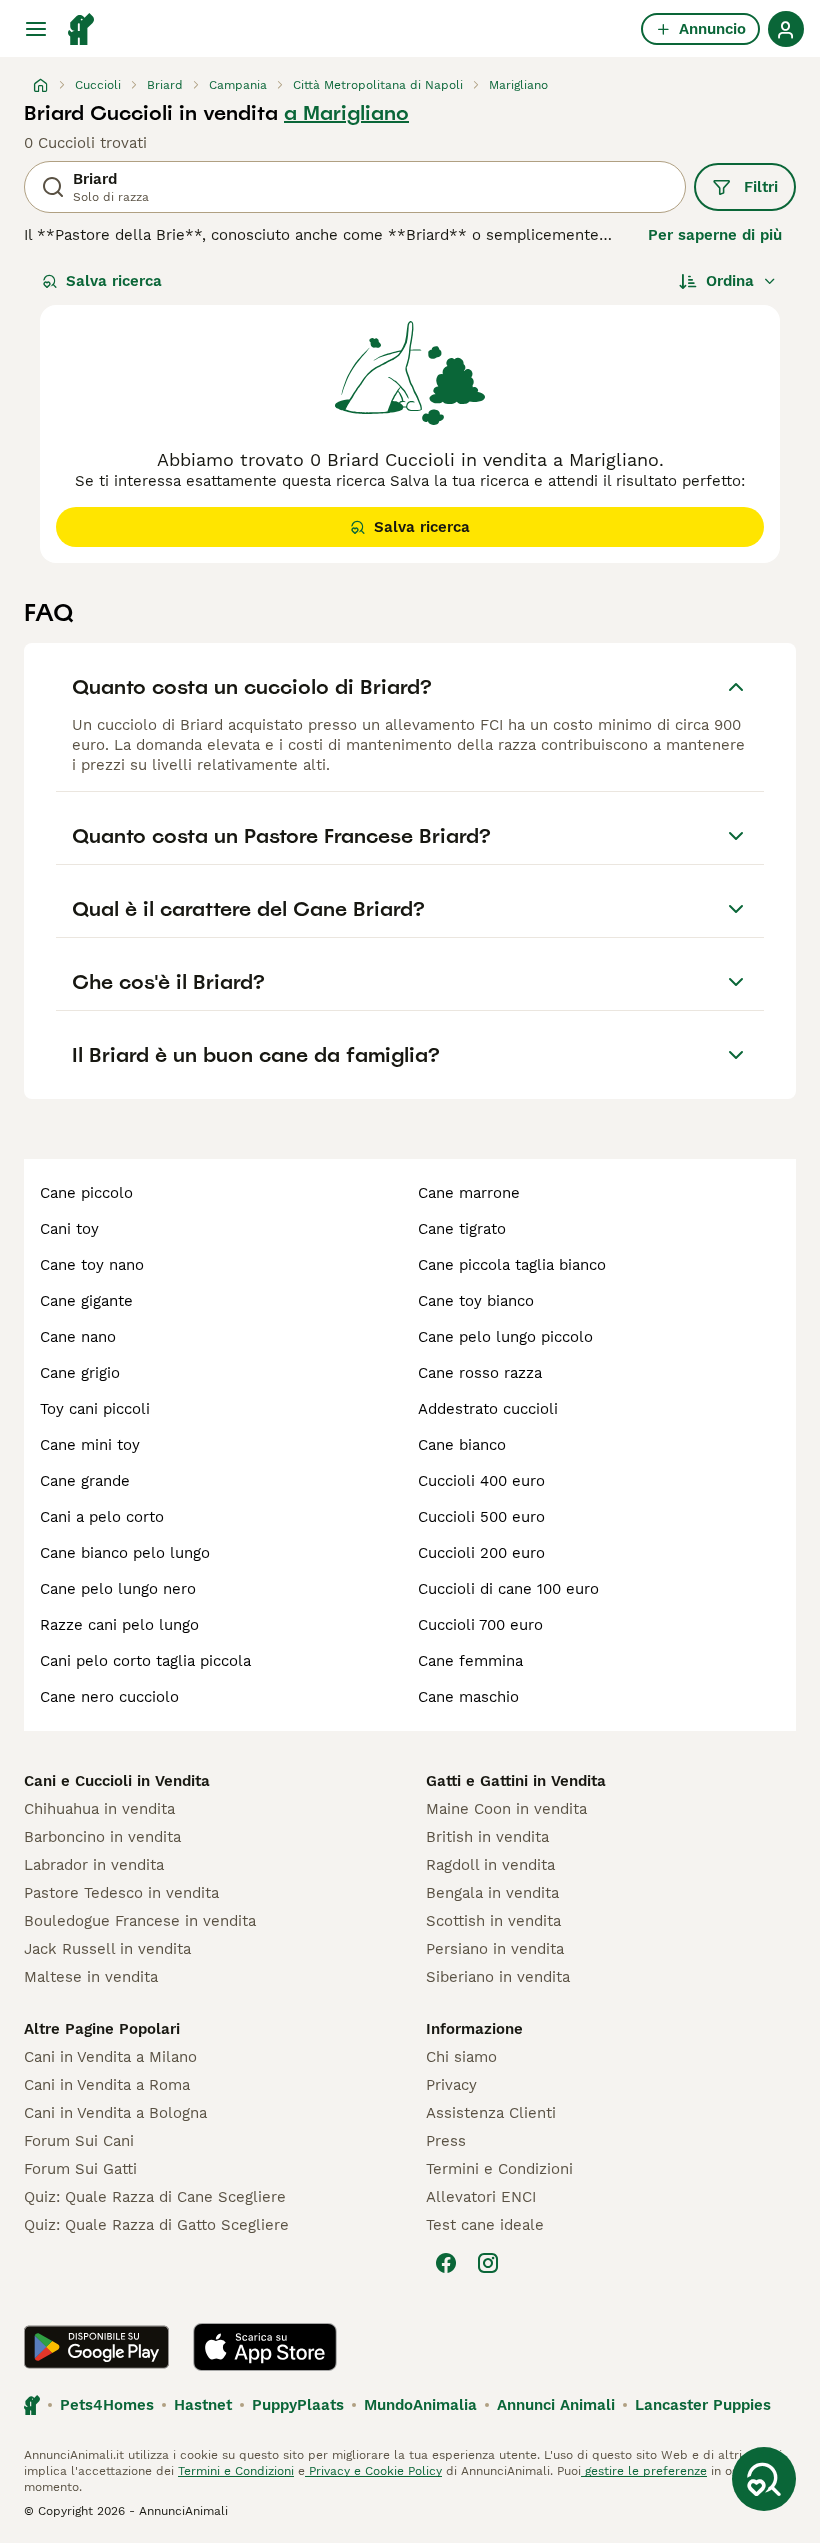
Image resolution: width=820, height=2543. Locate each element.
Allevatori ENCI (481, 2197)
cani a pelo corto (102, 1517)
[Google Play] (96, 2347)
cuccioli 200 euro (481, 1553)
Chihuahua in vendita (99, 1809)
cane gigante (86, 1301)
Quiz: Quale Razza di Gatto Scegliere (156, 2225)
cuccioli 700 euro (480, 1625)
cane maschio (468, 1697)
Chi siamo (461, 2057)
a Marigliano (346, 113)
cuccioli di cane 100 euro (508, 1589)
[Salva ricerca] (764, 2479)
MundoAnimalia (420, 2405)
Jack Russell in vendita (107, 1949)
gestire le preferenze (644, 2471)
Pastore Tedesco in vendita (121, 1893)
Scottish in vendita (493, 1921)
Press (446, 2141)
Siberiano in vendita (498, 1977)
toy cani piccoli (95, 1409)
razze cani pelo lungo (119, 1625)
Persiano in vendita (495, 1949)
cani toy (69, 1229)
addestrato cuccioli (488, 1409)
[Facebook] (446, 2263)
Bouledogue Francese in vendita (140, 1921)
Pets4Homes (107, 2405)
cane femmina (470, 1661)
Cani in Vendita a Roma (107, 2085)
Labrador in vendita (94, 1865)
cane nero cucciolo (109, 1697)
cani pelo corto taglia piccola (145, 1661)
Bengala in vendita (492, 1893)
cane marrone (469, 1193)
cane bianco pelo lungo (125, 1553)
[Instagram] (488, 2263)
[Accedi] (786, 29)
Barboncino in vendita (102, 1837)
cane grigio (80, 1373)
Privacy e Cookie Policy (373, 2471)
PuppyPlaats (298, 2405)
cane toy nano (92, 1265)
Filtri (761, 187)
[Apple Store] (265, 2347)
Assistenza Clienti (491, 2113)
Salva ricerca (114, 281)
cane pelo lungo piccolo (505, 1337)
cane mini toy (90, 1445)
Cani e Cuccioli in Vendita (117, 1781)
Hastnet (203, 2405)
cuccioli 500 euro (481, 1517)
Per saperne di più (715, 235)
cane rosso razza (480, 1373)
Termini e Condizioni (499, 2169)
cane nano (78, 1337)
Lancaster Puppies (703, 2405)
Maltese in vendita (91, 1977)
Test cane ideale (485, 2225)
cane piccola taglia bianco (512, 1265)
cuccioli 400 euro (481, 1481)
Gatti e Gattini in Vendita (516, 1781)
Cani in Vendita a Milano (110, 2057)
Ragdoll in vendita (490, 1865)
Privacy (451, 2085)
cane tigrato (462, 1229)
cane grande (85, 1481)
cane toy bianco (476, 1301)
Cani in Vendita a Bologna (115, 2113)
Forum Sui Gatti (80, 2169)
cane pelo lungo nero (118, 1589)
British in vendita (487, 1837)
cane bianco (462, 1445)
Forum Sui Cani (79, 2141)
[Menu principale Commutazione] (36, 29)
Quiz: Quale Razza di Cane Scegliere (155, 2197)
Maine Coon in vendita (506, 1809)
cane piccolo (86, 1193)
